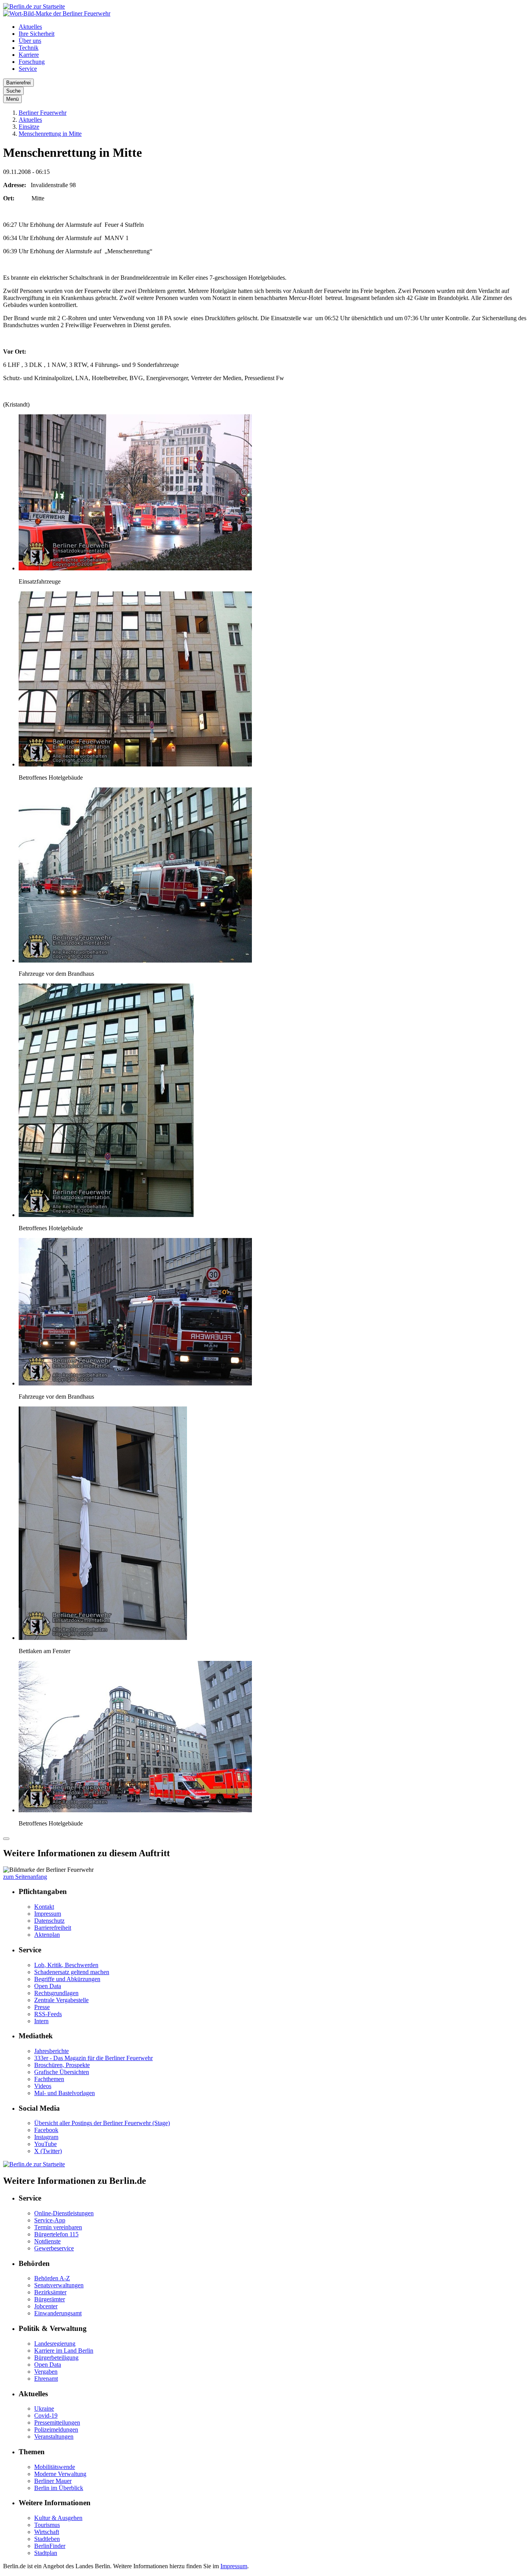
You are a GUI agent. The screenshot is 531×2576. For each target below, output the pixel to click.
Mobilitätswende (55, 2467)
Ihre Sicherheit (37, 34)
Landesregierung (55, 2344)
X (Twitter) (48, 2151)
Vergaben (46, 2372)
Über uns (30, 41)
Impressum (48, 1914)
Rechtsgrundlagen (56, 1993)
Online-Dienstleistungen (64, 2213)
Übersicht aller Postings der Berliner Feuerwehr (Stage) (102, 2123)
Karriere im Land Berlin (64, 2351)
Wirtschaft (47, 2532)
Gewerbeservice (54, 2248)
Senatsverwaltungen (59, 2285)
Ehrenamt (46, 2379)
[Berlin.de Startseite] (34, 6)
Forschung (32, 62)
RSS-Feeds (48, 2014)
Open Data (48, 1986)
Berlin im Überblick (59, 2488)
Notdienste (47, 2241)
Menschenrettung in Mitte (50, 134)
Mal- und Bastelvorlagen (65, 2093)
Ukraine (44, 2409)
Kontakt (44, 1907)
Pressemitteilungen (57, 2423)
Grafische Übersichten (62, 2072)
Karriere (29, 55)
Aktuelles (30, 27)
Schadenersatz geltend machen (72, 1972)
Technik (29, 48)
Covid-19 (46, 2416)
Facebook (46, 2130)
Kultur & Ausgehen (58, 2518)
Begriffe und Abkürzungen (67, 1979)
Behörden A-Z (52, 2278)
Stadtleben (47, 2539)
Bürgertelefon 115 (56, 2234)
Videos (43, 2086)
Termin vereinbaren (58, 2227)
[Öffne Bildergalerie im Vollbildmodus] (6, 1839)
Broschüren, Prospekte (62, 2065)
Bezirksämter (50, 2292)
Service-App (50, 2220)
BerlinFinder (50, 2546)
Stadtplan (46, 2553)
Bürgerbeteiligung (56, 2358)
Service (28, 69)
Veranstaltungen (54, 2437)
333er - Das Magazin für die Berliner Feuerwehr (93, 2058)
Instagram (46, 2137)
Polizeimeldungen (56, 2430)
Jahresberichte (52, 2051)
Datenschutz (49, 1921)
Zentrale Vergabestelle (61, 2000)
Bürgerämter (50, 2299)
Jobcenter (46, 2306)
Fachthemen (49, 2079)
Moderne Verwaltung (60, 2474)
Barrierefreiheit (53, 1928)
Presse (42, 2007)
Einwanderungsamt (58, 2313)
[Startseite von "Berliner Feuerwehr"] (57, 13)
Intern (41, 2021)
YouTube (45, 2144)
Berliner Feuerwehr (43, 113)
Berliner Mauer (53, 2481)
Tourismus (47, 2525)
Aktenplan (47, 1935)
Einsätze (29, 127)
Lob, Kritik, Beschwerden (66, 1965)
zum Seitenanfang (25, 1877)
